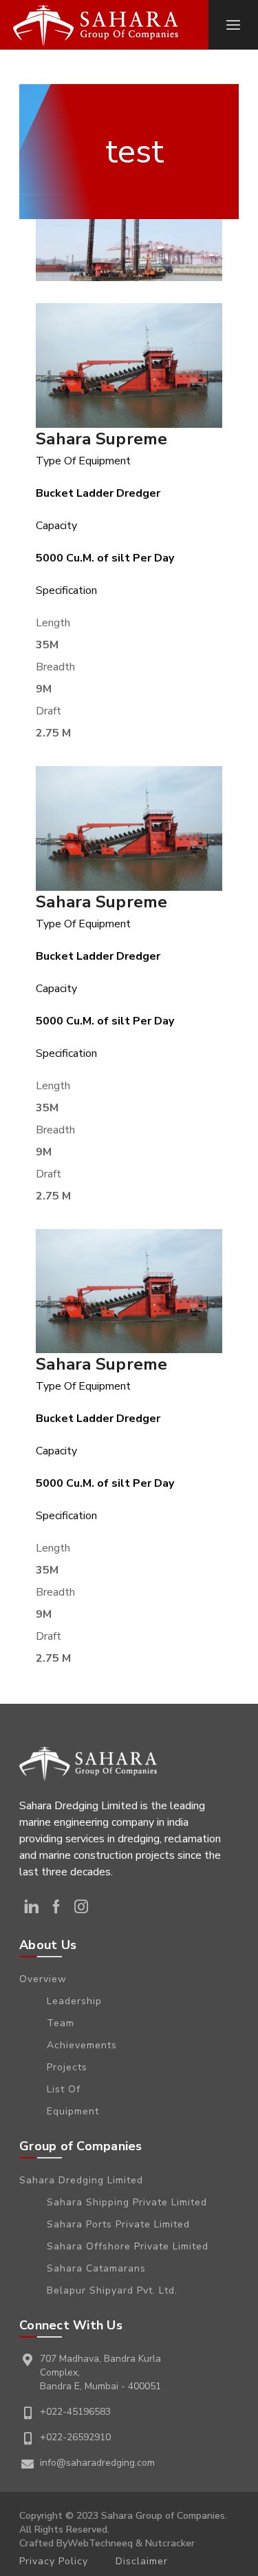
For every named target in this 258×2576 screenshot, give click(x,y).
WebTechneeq (100, 2543)
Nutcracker (170, 2543)
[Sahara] (96, 25)
